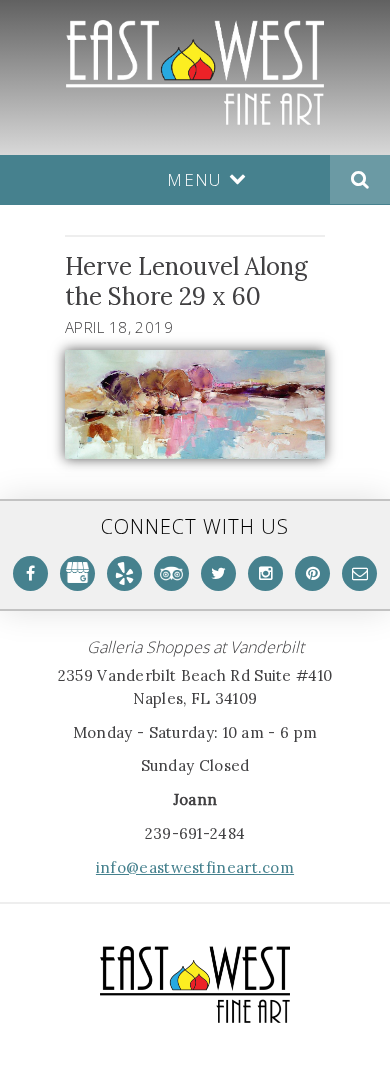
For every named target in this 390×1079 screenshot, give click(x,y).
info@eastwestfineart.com (195, 867)
